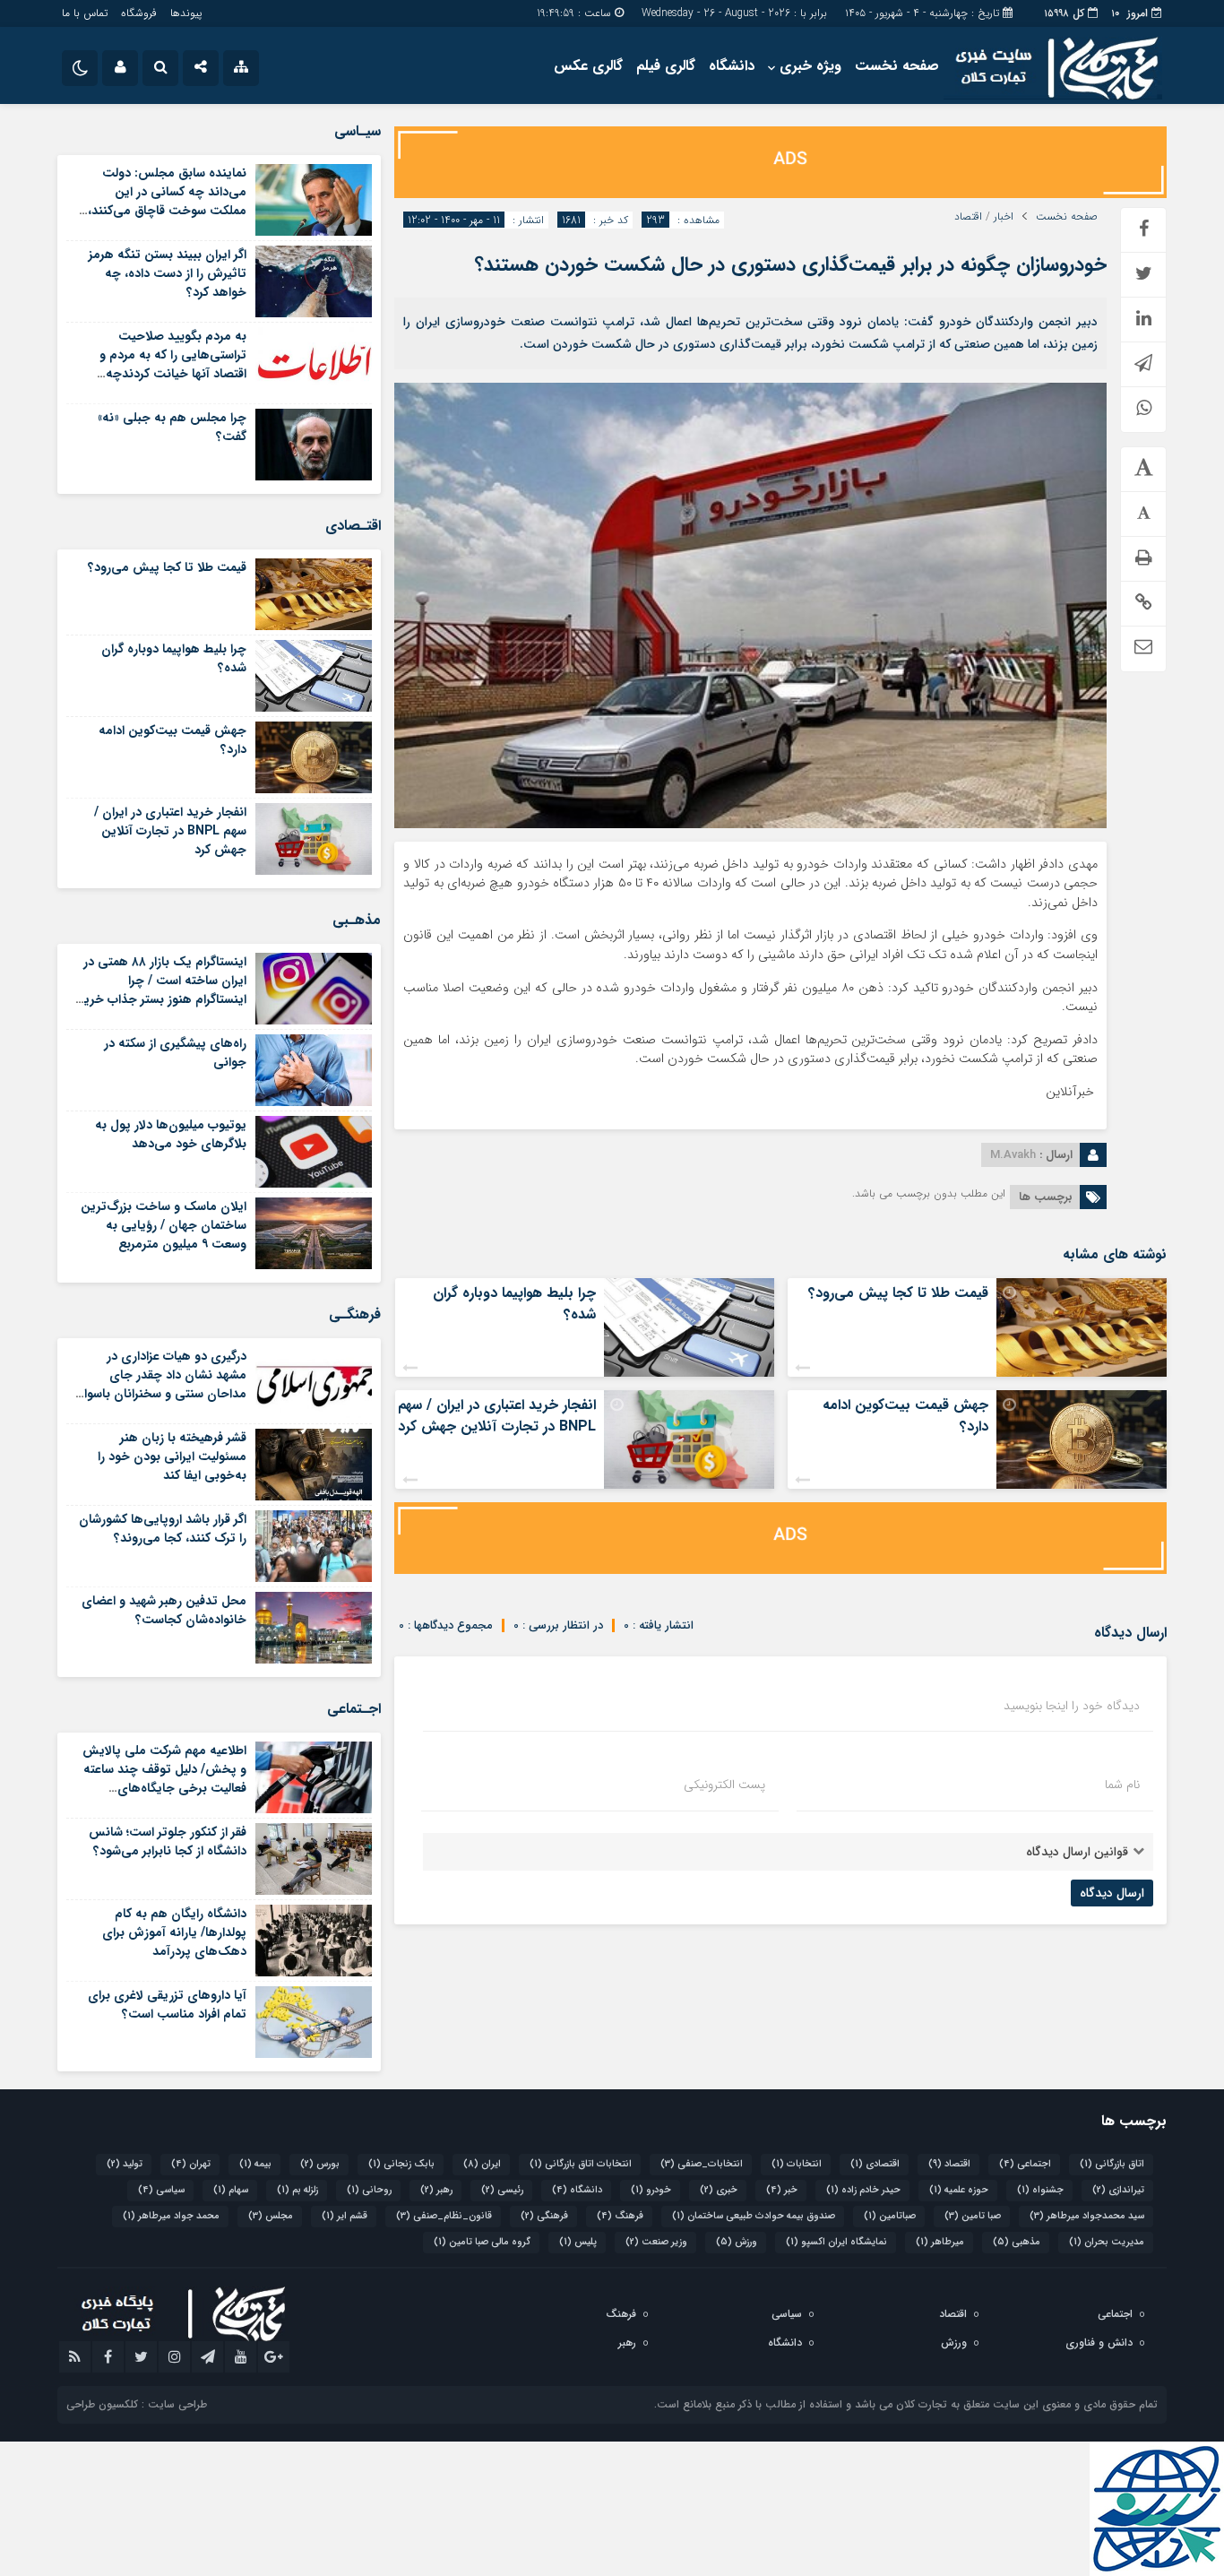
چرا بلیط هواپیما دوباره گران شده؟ (514, 1304)
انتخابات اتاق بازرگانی (581, 2164)
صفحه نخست (897, 66)
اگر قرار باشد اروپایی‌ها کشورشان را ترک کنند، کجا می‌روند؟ (163, 1529)
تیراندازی (1118, 2190)
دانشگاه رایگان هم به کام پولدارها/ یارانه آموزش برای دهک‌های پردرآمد (174, 1932)
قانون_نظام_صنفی (444, 2216)
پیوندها (186, 13)
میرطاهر (940, 2242)
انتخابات (797, 2164)
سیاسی (161, 2190)
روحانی (369, 2190)
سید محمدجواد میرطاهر (1087, 2216)
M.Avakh (1013, 1155)
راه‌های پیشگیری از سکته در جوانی (175, 1053)
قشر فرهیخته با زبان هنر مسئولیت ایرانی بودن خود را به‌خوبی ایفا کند (172, 1457)
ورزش (737, 2242)
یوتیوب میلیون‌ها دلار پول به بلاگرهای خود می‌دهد (171, 1134)
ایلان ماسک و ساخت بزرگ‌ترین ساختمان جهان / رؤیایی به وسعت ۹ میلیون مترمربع (164, 1225)
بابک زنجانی (401, 2164)
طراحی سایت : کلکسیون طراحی (137, 2404)
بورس (320, 2164)
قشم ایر (345, 2216)
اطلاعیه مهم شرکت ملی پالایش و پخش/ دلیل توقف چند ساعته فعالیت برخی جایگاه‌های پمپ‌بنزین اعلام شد (164, 1779)
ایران (482, 2164)
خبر (782, 2190)
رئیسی (502, 2190)
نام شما (1122, 1785)
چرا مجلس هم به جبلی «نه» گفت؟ (172, 427)
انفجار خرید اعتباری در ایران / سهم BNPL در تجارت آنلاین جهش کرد (497, 1416)
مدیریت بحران (1107, 2242)
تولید (125, 2164)
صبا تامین (973, 2216)
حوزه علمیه (959, 2190)
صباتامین (890, 2216)
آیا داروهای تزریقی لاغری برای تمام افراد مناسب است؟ (167, 2005)
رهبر (436, 2190)
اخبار (1004, 217)
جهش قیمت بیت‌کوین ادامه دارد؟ (905, 1416)
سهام (231, 2190)
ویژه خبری (810, 66)
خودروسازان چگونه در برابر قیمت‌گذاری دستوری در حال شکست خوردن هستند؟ (791, 264)
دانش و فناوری (1099, 2343)
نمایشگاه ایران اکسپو (836, 2242)
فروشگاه (139, 13)
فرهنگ (620, 2216)
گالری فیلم (666, 66)
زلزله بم (297, 2190)
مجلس (271, 2216)
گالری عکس (588, 66)
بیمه (255, 2164)
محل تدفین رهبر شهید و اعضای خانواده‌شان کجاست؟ (164, 1610)
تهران (191, 2164)
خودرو (651, 2190)
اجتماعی (1025, 2164)
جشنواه (1040, 2190)
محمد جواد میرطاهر (171, 2216)
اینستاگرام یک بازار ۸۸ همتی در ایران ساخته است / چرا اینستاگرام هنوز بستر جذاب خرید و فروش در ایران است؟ (162, 990)
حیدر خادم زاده (863, 2190)
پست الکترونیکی (724, 1785)
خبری (719, 2190)
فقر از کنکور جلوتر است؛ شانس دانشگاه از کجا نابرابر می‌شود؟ (168, 1841)
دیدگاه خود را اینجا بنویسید (1072, 1706)
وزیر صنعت (656, 2242)
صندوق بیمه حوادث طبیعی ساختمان (754, 2216)
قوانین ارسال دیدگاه (1077, 1852)
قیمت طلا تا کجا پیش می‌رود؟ (898, 1293)
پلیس (578, 2242)
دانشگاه (732, 66)
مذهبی (1017, 2242)
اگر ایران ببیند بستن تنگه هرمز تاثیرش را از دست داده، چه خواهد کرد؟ (168, 273)
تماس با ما (85, 13)
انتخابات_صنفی (702, 2164)
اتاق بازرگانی (1112, 2164)
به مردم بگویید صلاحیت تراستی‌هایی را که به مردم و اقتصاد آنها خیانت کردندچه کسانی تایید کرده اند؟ (173, 364)
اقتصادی (875, 2164)
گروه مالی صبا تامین (482, 2242)
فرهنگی (544, 2216)
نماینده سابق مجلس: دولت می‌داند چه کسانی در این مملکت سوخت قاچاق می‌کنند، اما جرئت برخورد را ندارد (167, 201)
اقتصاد (968, 217)
